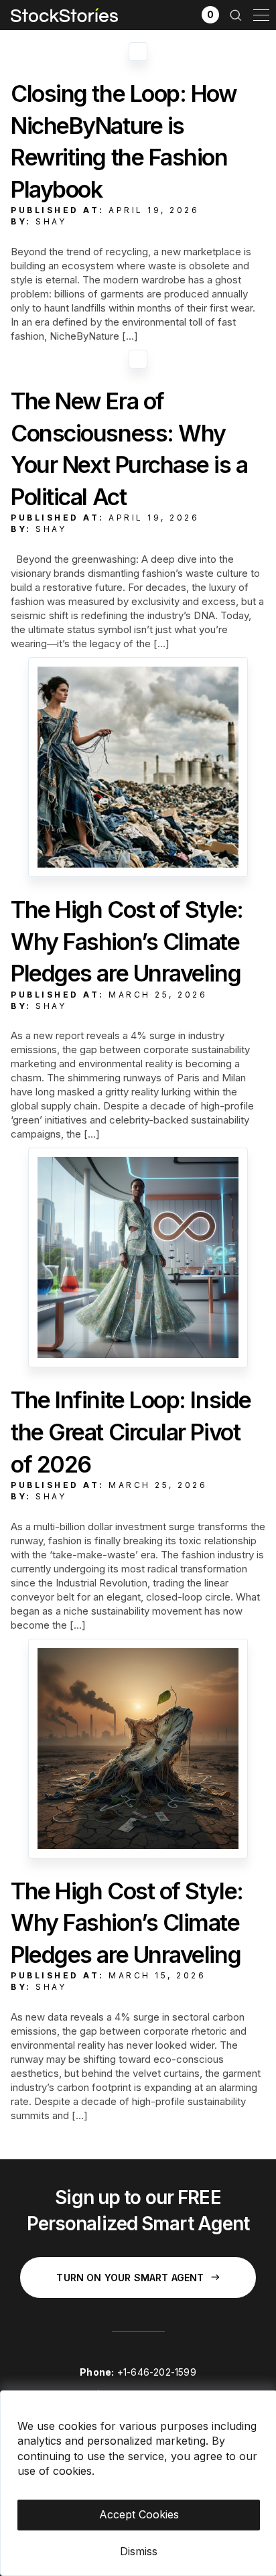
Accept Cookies (139, 2514)
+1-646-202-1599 (157, 2372)
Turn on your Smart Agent (130, 2278)
